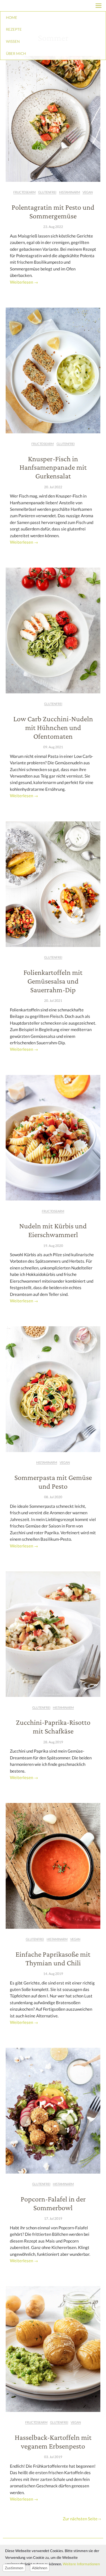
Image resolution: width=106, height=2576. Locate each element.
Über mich (16, 53)
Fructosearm (24, 192)
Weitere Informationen (81, 2564)
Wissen (13, 41)
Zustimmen (14, 2568)
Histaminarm (70, 192)
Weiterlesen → (24, 282)
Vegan (88, 192)
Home (12, 17)
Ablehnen (40, 2568)
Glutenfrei (47, 192)
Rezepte (14, 29)
